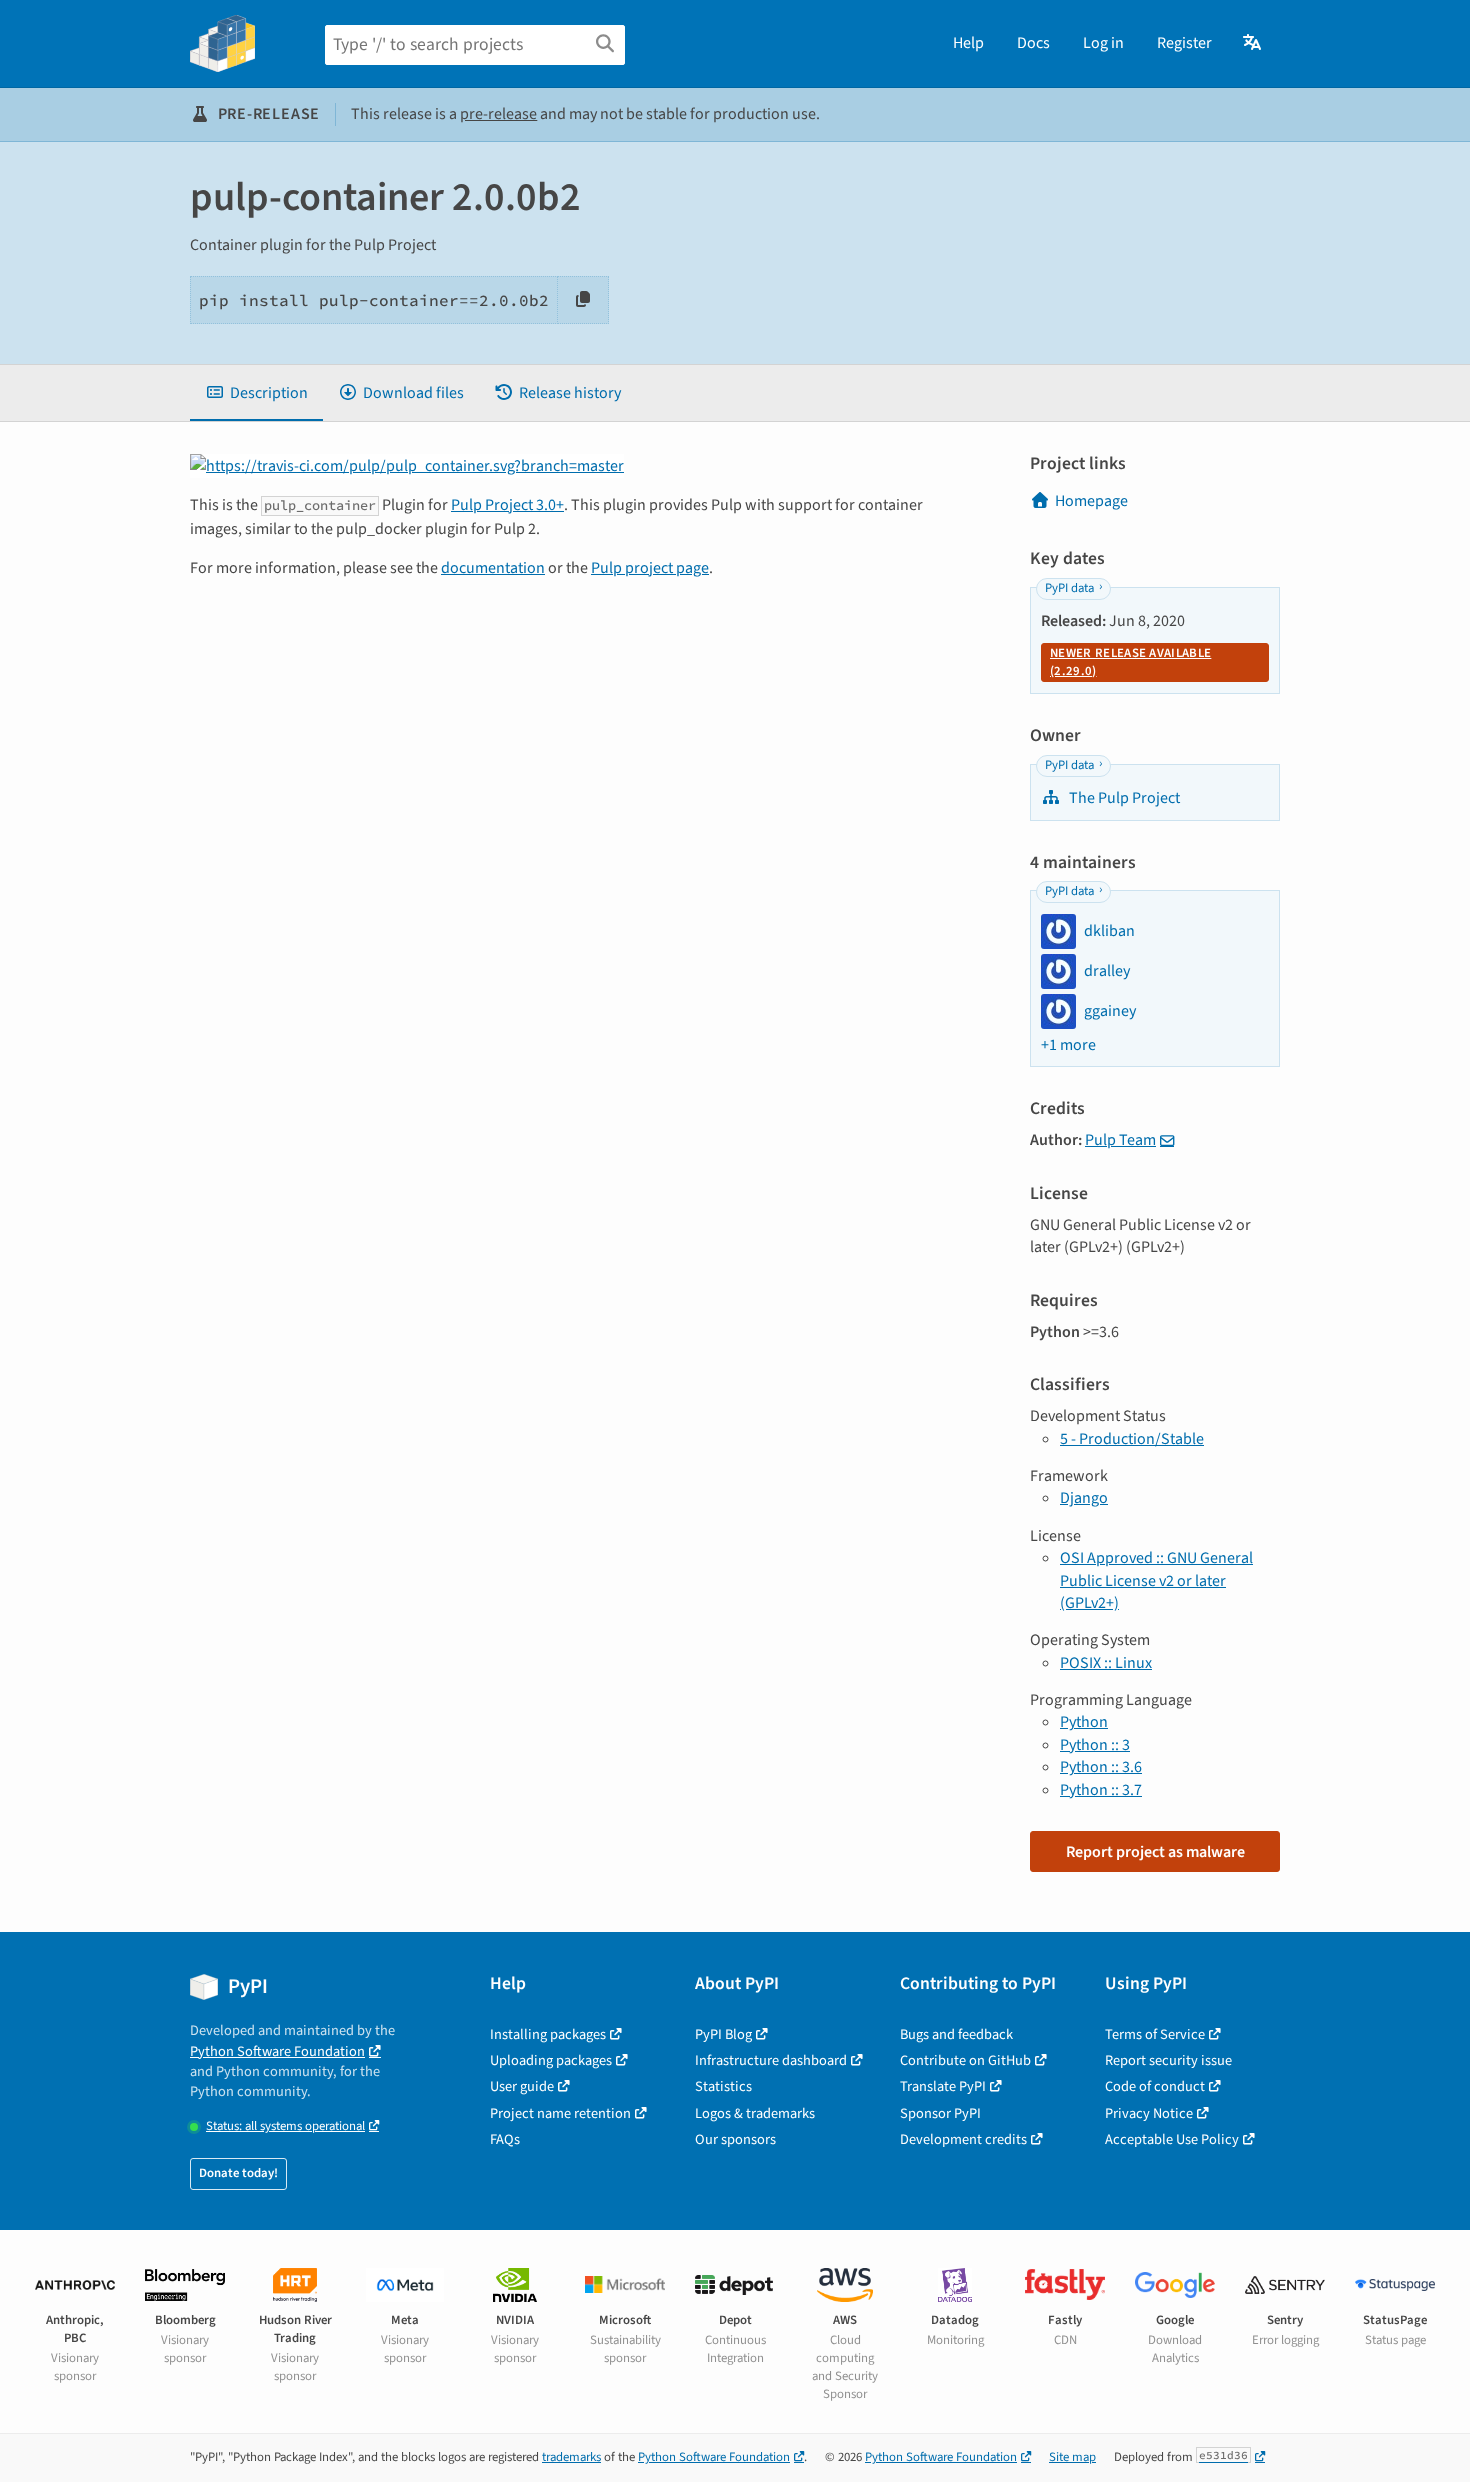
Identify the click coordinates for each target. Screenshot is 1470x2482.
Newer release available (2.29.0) (1130, 662)
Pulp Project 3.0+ (507, 505)
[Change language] (1253, 43)
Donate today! (238, 2173)
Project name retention (560, 2113)
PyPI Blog (723, 2034)
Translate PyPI (943, 2086)
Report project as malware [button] (1155, 1852)
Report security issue (1168, 2060)
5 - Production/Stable (1132, 1439)
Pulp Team (1120, 1140)
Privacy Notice (1149, 2113)
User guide (522, 2086)
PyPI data (1069, 588)
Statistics (723, 2086)
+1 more (1068, 1045)
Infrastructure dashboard (771, 2060)
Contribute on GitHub (965, 2060)
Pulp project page (650, 568)
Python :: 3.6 (1101, 1767)
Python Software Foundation (277, 2051)
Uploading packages (551, 2060)
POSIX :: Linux (1106, 1663)
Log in (1103, 43)
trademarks (571, 2457)
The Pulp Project (1123, 798)
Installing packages (548, 2034)
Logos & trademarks (755, 2113)
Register (1184, 43)
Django (1084, 1498)
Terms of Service (1155, 2034)
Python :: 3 (1095, 1745)
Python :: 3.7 (1101, 1790)
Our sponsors (735, 2139)
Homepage (1091, 501)
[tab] (256, 393)
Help (968, 43)
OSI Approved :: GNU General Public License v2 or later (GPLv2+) (1156, 1580)
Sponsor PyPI (940, 2113)
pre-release (498, 114)
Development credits (963, 2139)
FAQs (505, 2139)
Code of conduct (1155, 2086)
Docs (1033, 43)
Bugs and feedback (956, 2034)
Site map (1072, 2457)
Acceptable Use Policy (1172, 2139)
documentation (493, 568)
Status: (285, 2126)
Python (1084, 1722)
